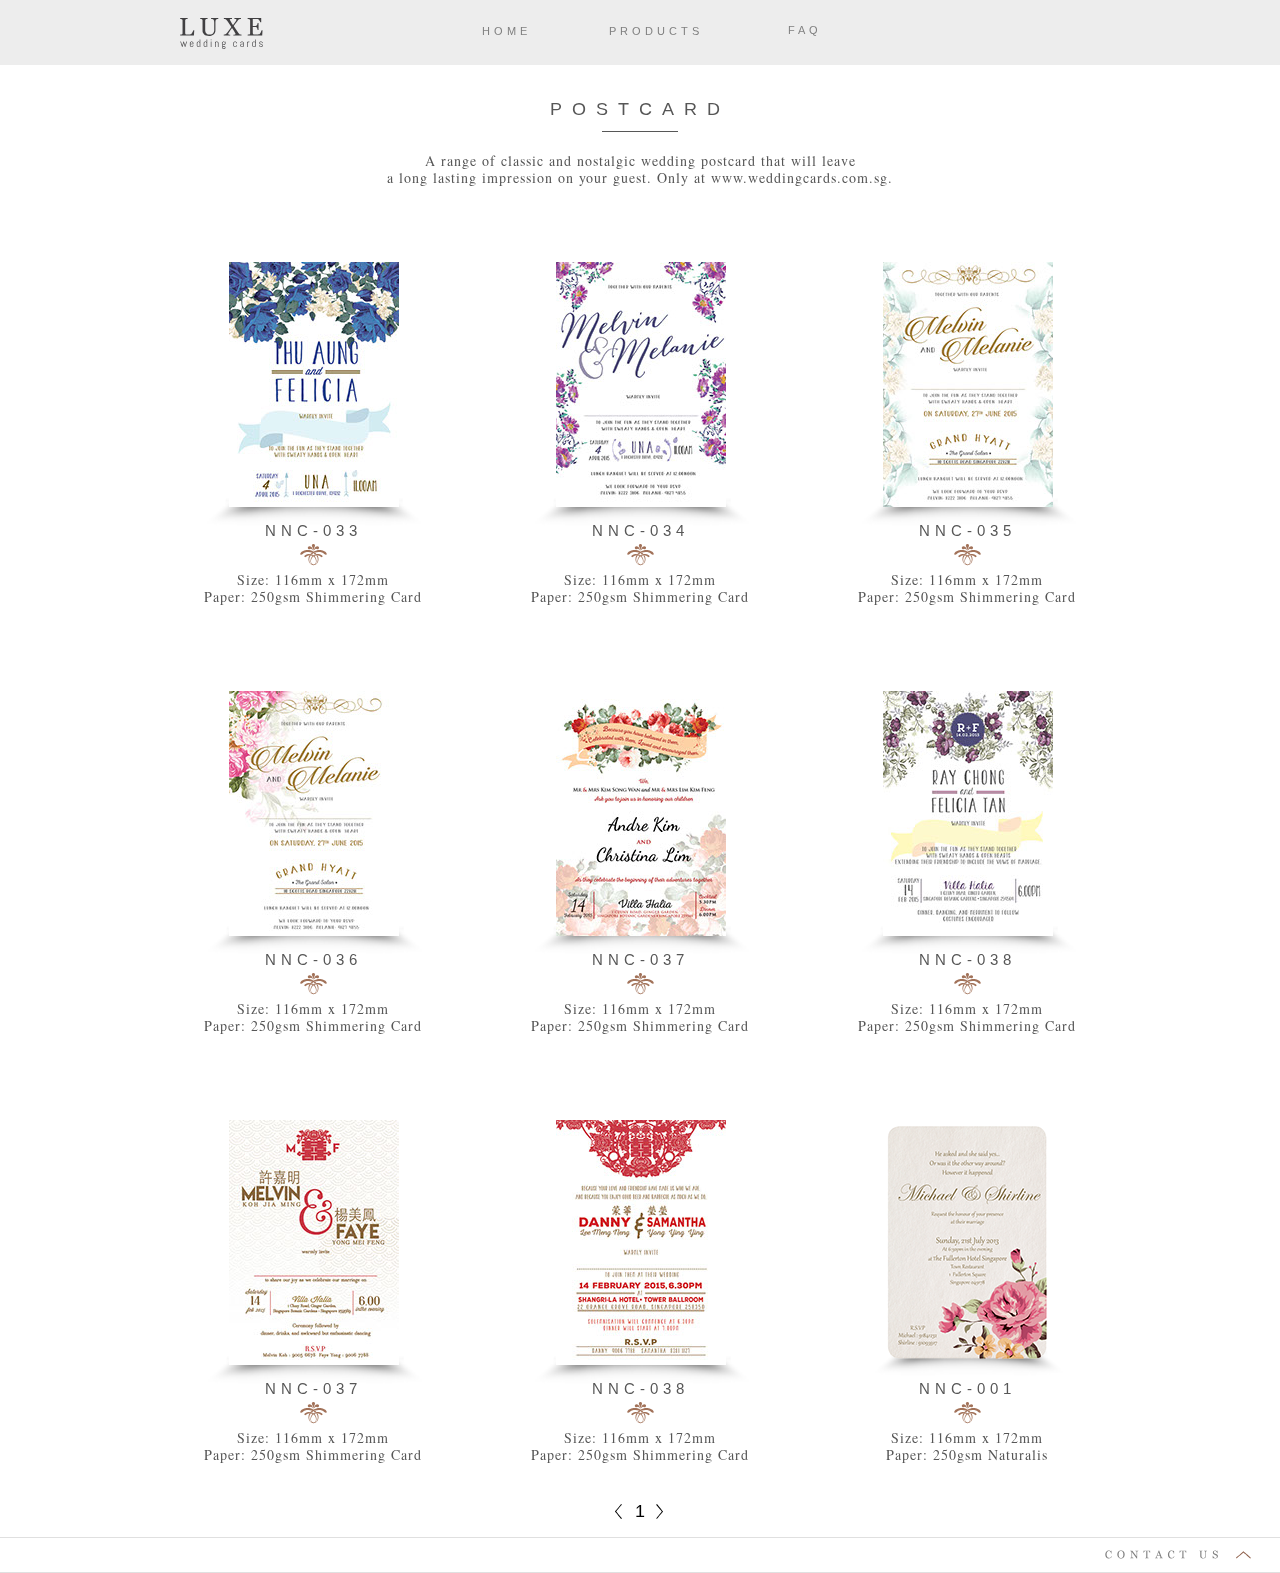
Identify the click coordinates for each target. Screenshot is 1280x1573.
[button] (640, 1555)
